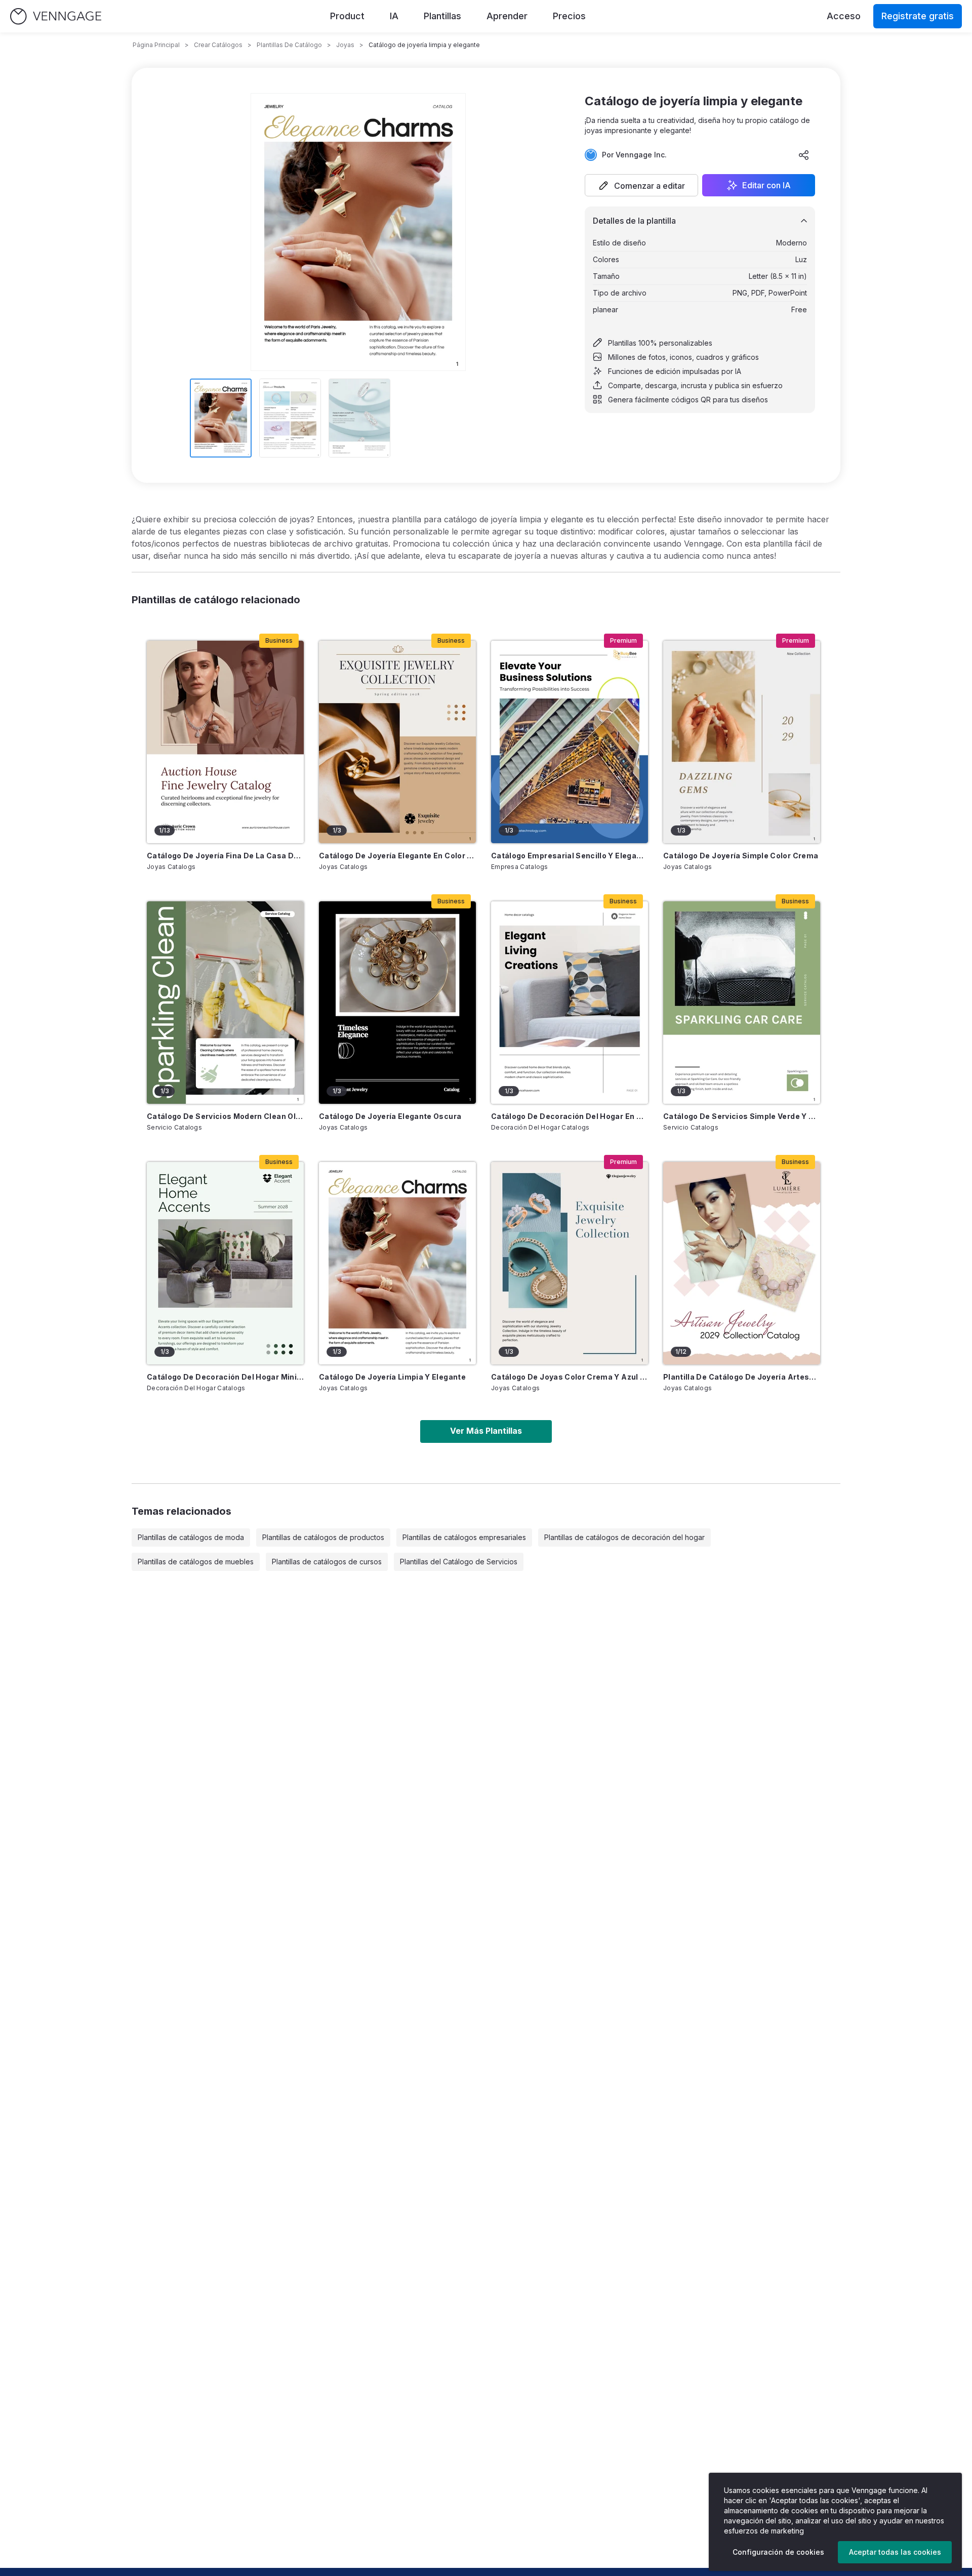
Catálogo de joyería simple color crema (741, 856)
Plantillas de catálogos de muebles (196, 1562)
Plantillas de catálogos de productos (323, 1537)
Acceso (844, 16)
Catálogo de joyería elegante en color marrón (397, 856)
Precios (569, 16)
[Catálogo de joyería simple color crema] (742, 742)
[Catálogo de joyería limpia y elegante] (397, 1263)
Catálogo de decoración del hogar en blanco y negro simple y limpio (570, 1116)
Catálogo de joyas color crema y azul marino (570, 1377)
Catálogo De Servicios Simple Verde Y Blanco (742, 1116)
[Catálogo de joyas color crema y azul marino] (570, 1263)
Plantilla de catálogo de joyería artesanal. (742, 1377)
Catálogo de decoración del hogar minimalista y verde (225, 1377)
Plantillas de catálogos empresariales (464, 1537)
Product (347, 16)
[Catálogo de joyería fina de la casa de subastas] (225, 742)
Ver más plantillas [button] (486, 1431)
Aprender (507, 16)
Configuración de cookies (778, 2552)
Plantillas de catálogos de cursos (327, 1562)
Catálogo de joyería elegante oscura (390, 1116)
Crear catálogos (218, 45)
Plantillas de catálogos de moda (191, 1537)
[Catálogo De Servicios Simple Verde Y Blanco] (742, 1003)
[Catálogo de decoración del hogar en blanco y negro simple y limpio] (570, 1003)
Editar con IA (766, 185)
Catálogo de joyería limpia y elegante (392, 1377)
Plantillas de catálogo (289, 45)
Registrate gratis (918, 16)
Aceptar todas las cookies (895, 2552)
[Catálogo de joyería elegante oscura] (397, 1003)
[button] (641, 185)
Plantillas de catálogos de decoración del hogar (624, 1537)
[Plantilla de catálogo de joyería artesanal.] (742, 1263)
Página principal (156, 45)
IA (394, 16)
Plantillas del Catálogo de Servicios (459, 1562)
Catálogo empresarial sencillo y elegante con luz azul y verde (570, 856)
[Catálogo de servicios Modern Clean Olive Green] (225, 1003)
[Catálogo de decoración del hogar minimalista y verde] (225, 1263)
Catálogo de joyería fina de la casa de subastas (225, 856)
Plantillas (442, 16)
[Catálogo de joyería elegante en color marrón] (397, 742)
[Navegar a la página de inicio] (56, 16)
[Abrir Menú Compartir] (804, 155)
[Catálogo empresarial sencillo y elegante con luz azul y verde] (570, 742)
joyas (345, 45)
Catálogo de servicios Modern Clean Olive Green (225, 1116)
